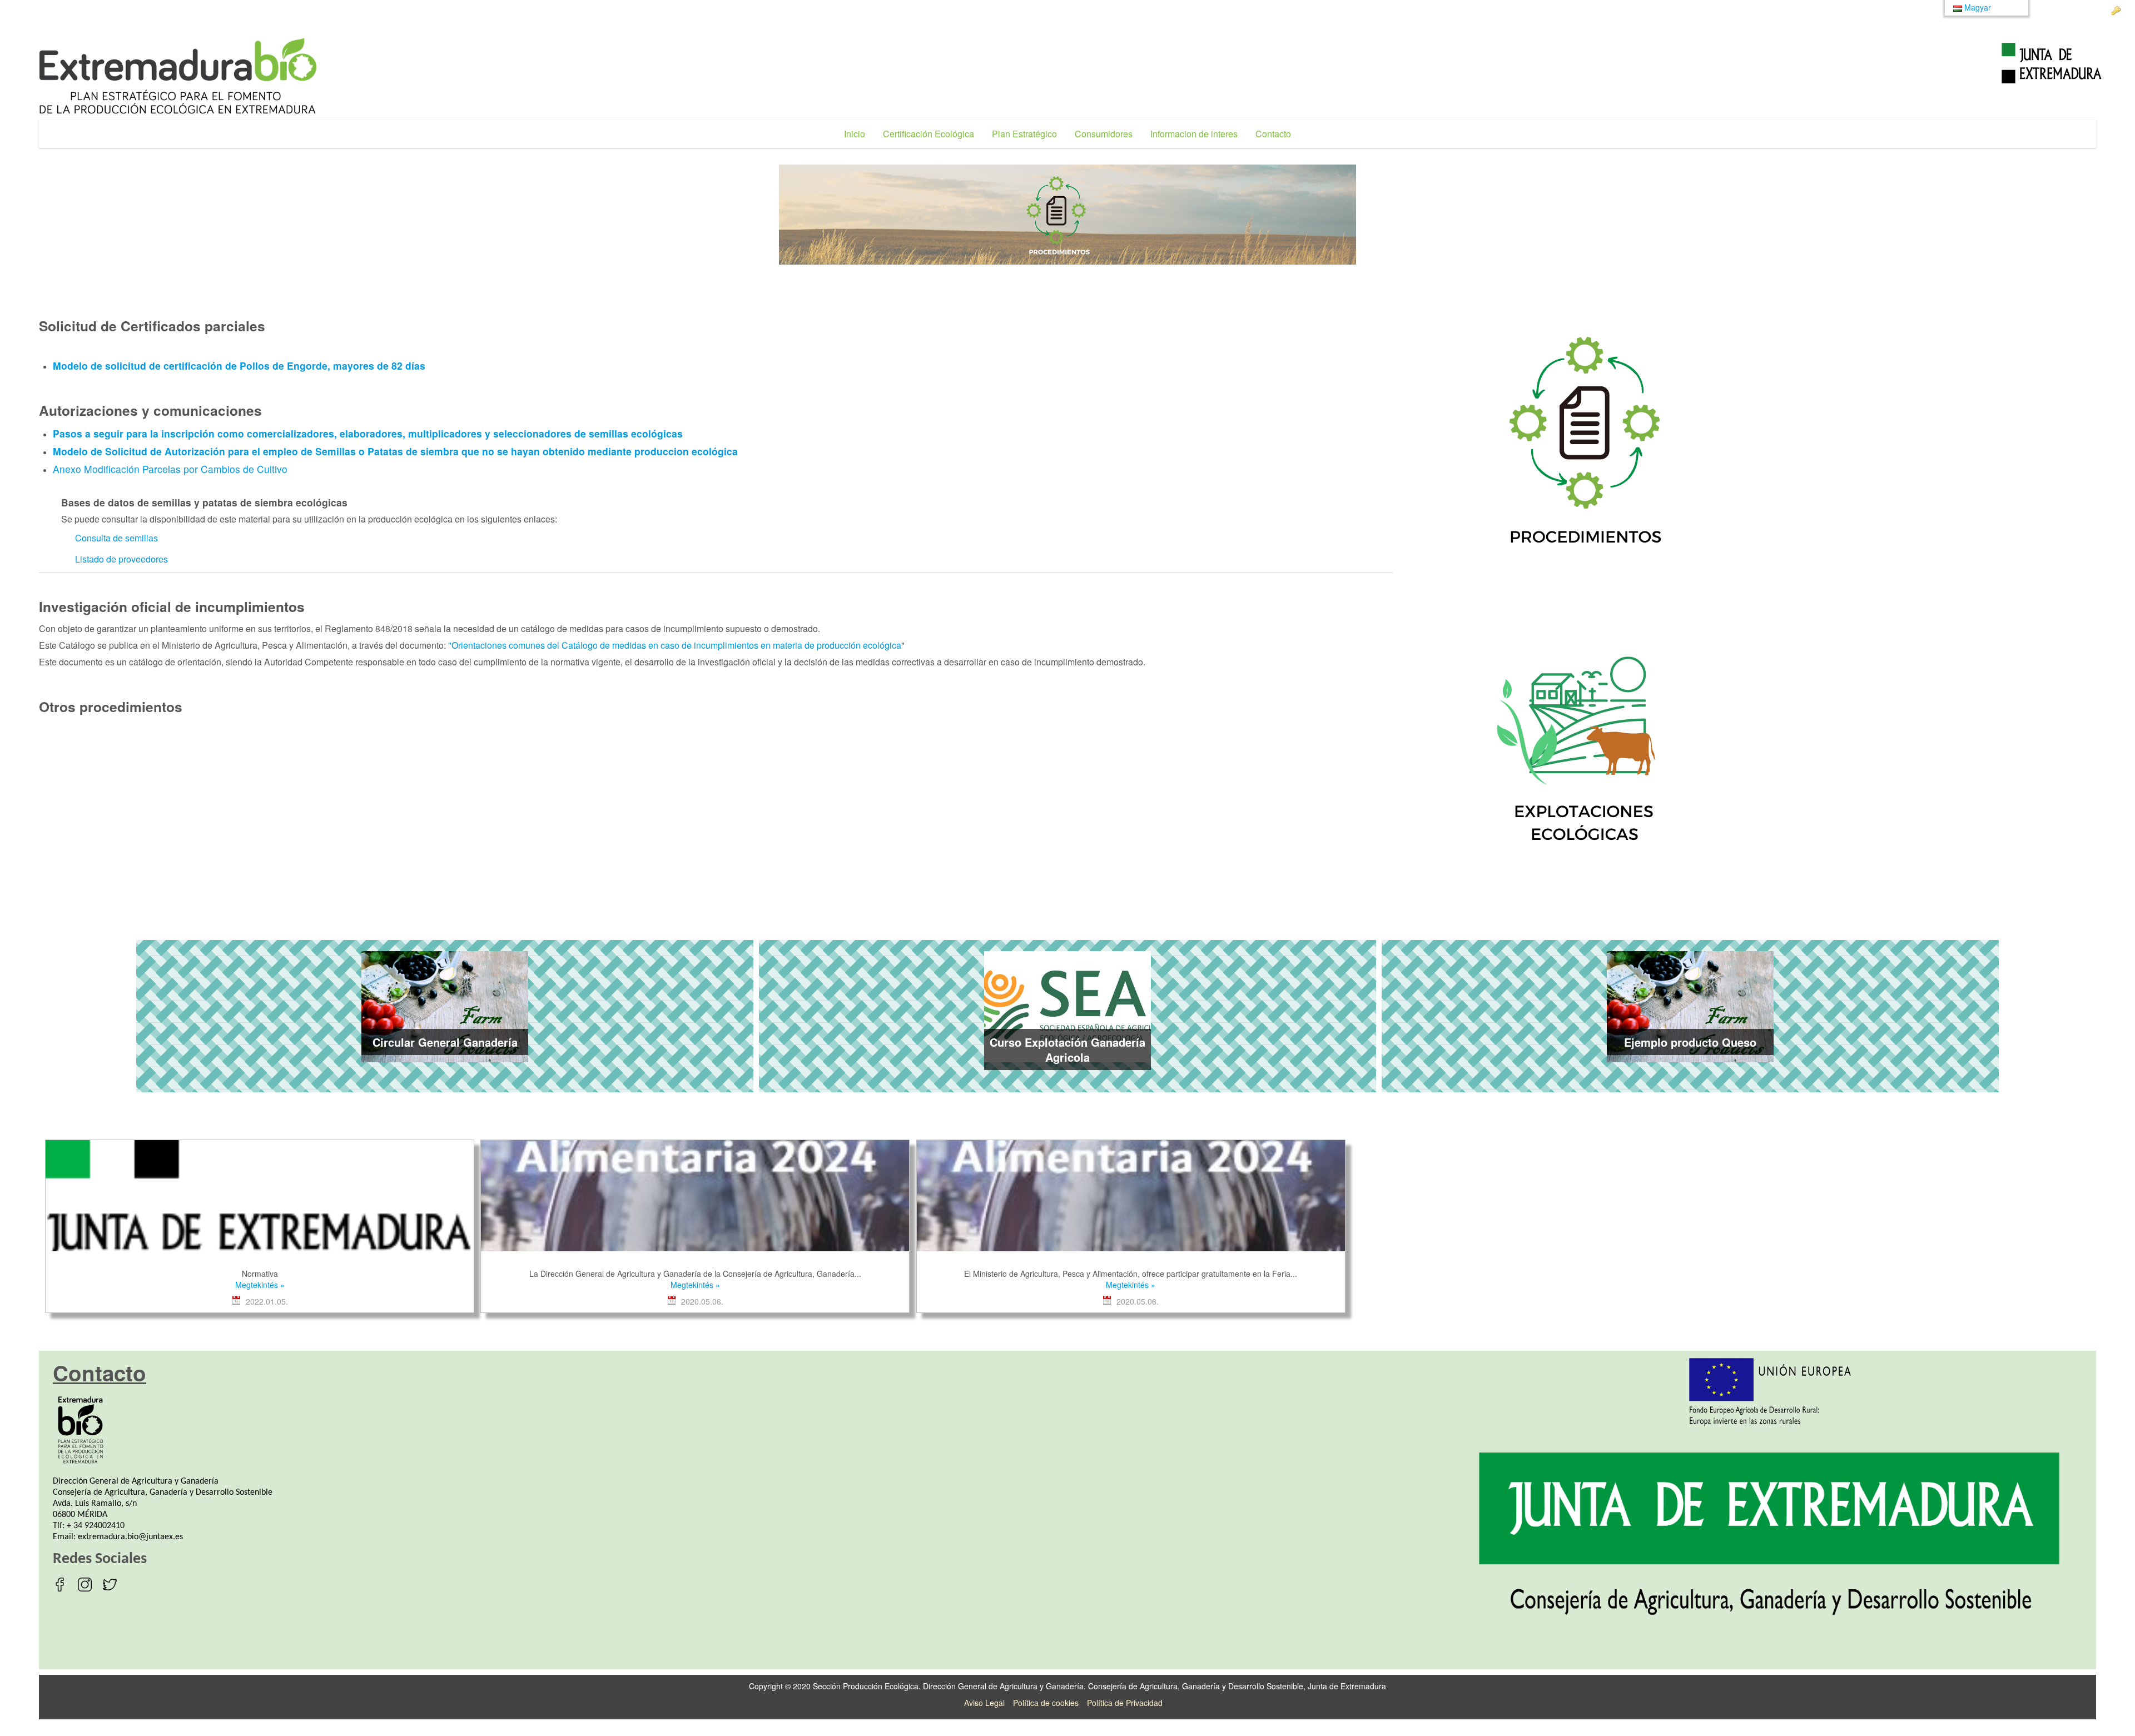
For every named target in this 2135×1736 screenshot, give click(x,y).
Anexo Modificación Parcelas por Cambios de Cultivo (170, 469)
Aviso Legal (984, 1703)
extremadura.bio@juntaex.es (130, 1537)
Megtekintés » (260, 1285)
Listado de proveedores (121, 559)
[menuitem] (855, 134)
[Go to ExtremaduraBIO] (178, 76)
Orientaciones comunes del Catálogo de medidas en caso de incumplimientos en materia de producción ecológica (676, 645)
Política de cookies (1046, 1703)
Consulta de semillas (116, 538)
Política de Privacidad (1125, 1703)
